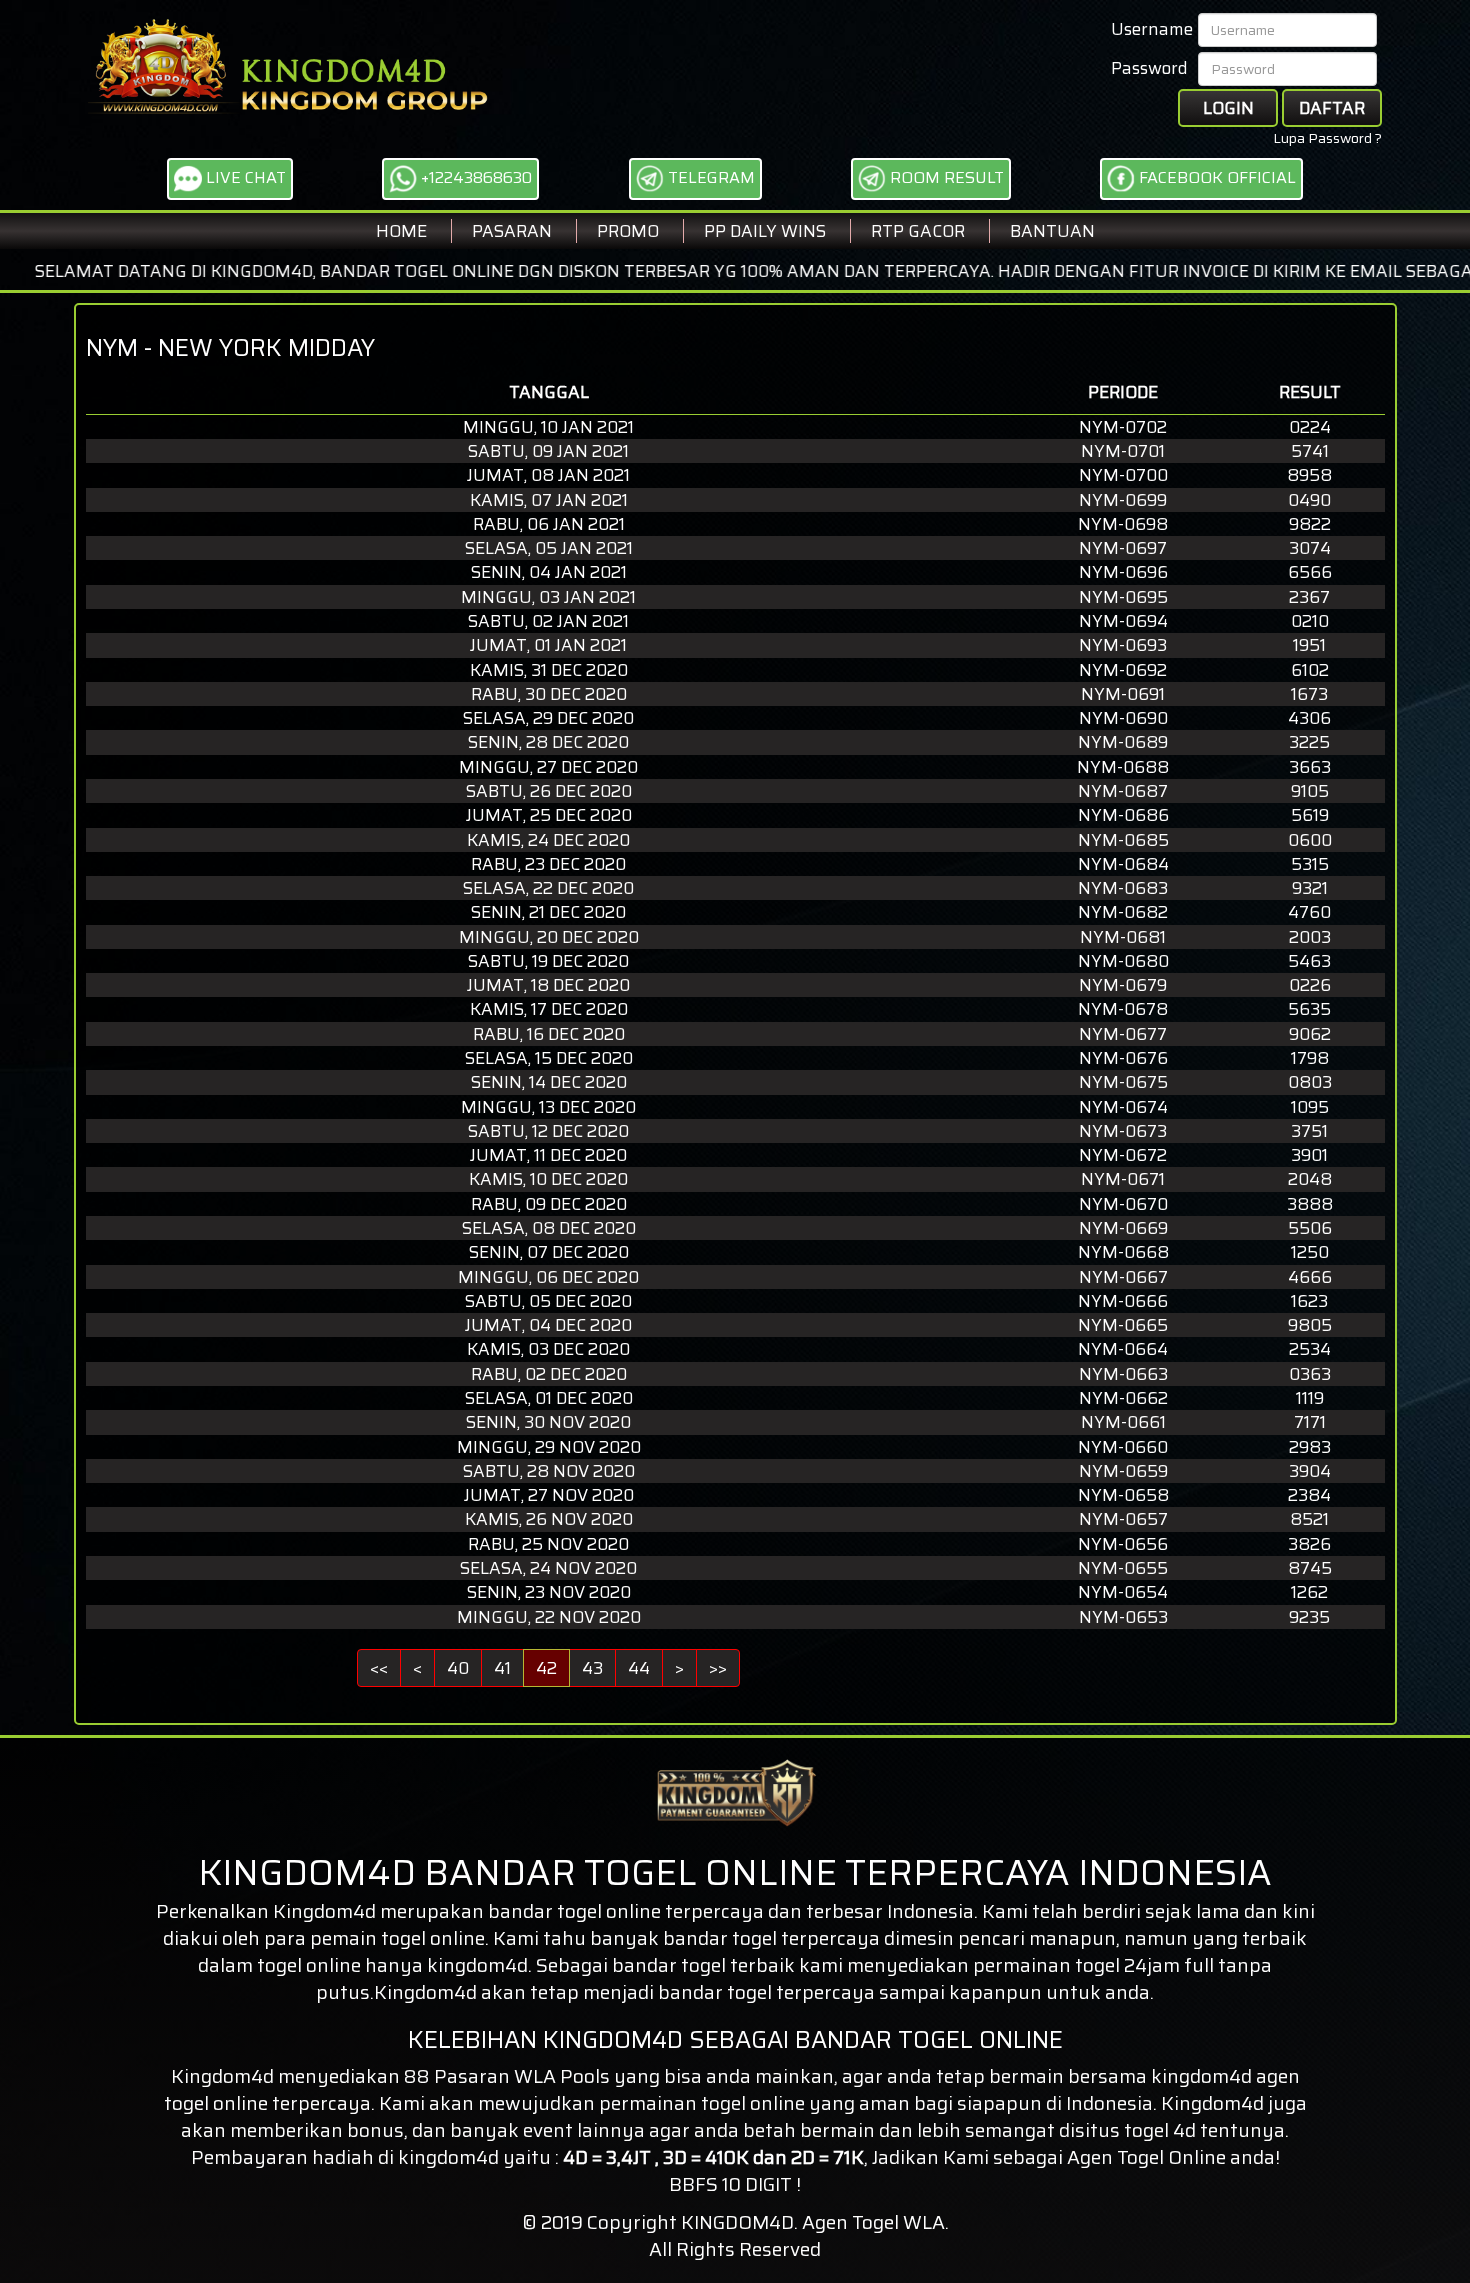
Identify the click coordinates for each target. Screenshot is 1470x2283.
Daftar (1332, 108)
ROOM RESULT (945, 177)
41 (502, 1668)
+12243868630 (474, 177)
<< (379, 1668)
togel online (216, 2103)
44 (639, 1668)
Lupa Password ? (1327, 138)
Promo (628, 231)
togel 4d (1160, 2130)
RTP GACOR (918, 231)
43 (592, 1668)
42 (546, 1668)
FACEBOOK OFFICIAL (1215, 177)
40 (458, 1668)
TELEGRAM (709, 177)
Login (1228, 108)
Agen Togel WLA (873, 2222)
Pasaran (512, 231)
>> (718, 1668)
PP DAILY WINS (765, 231)
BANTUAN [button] (1052, 231)
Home (401, 231)
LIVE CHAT (244, 177)
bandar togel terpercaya (766, 1992)
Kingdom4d (324, 1911)
